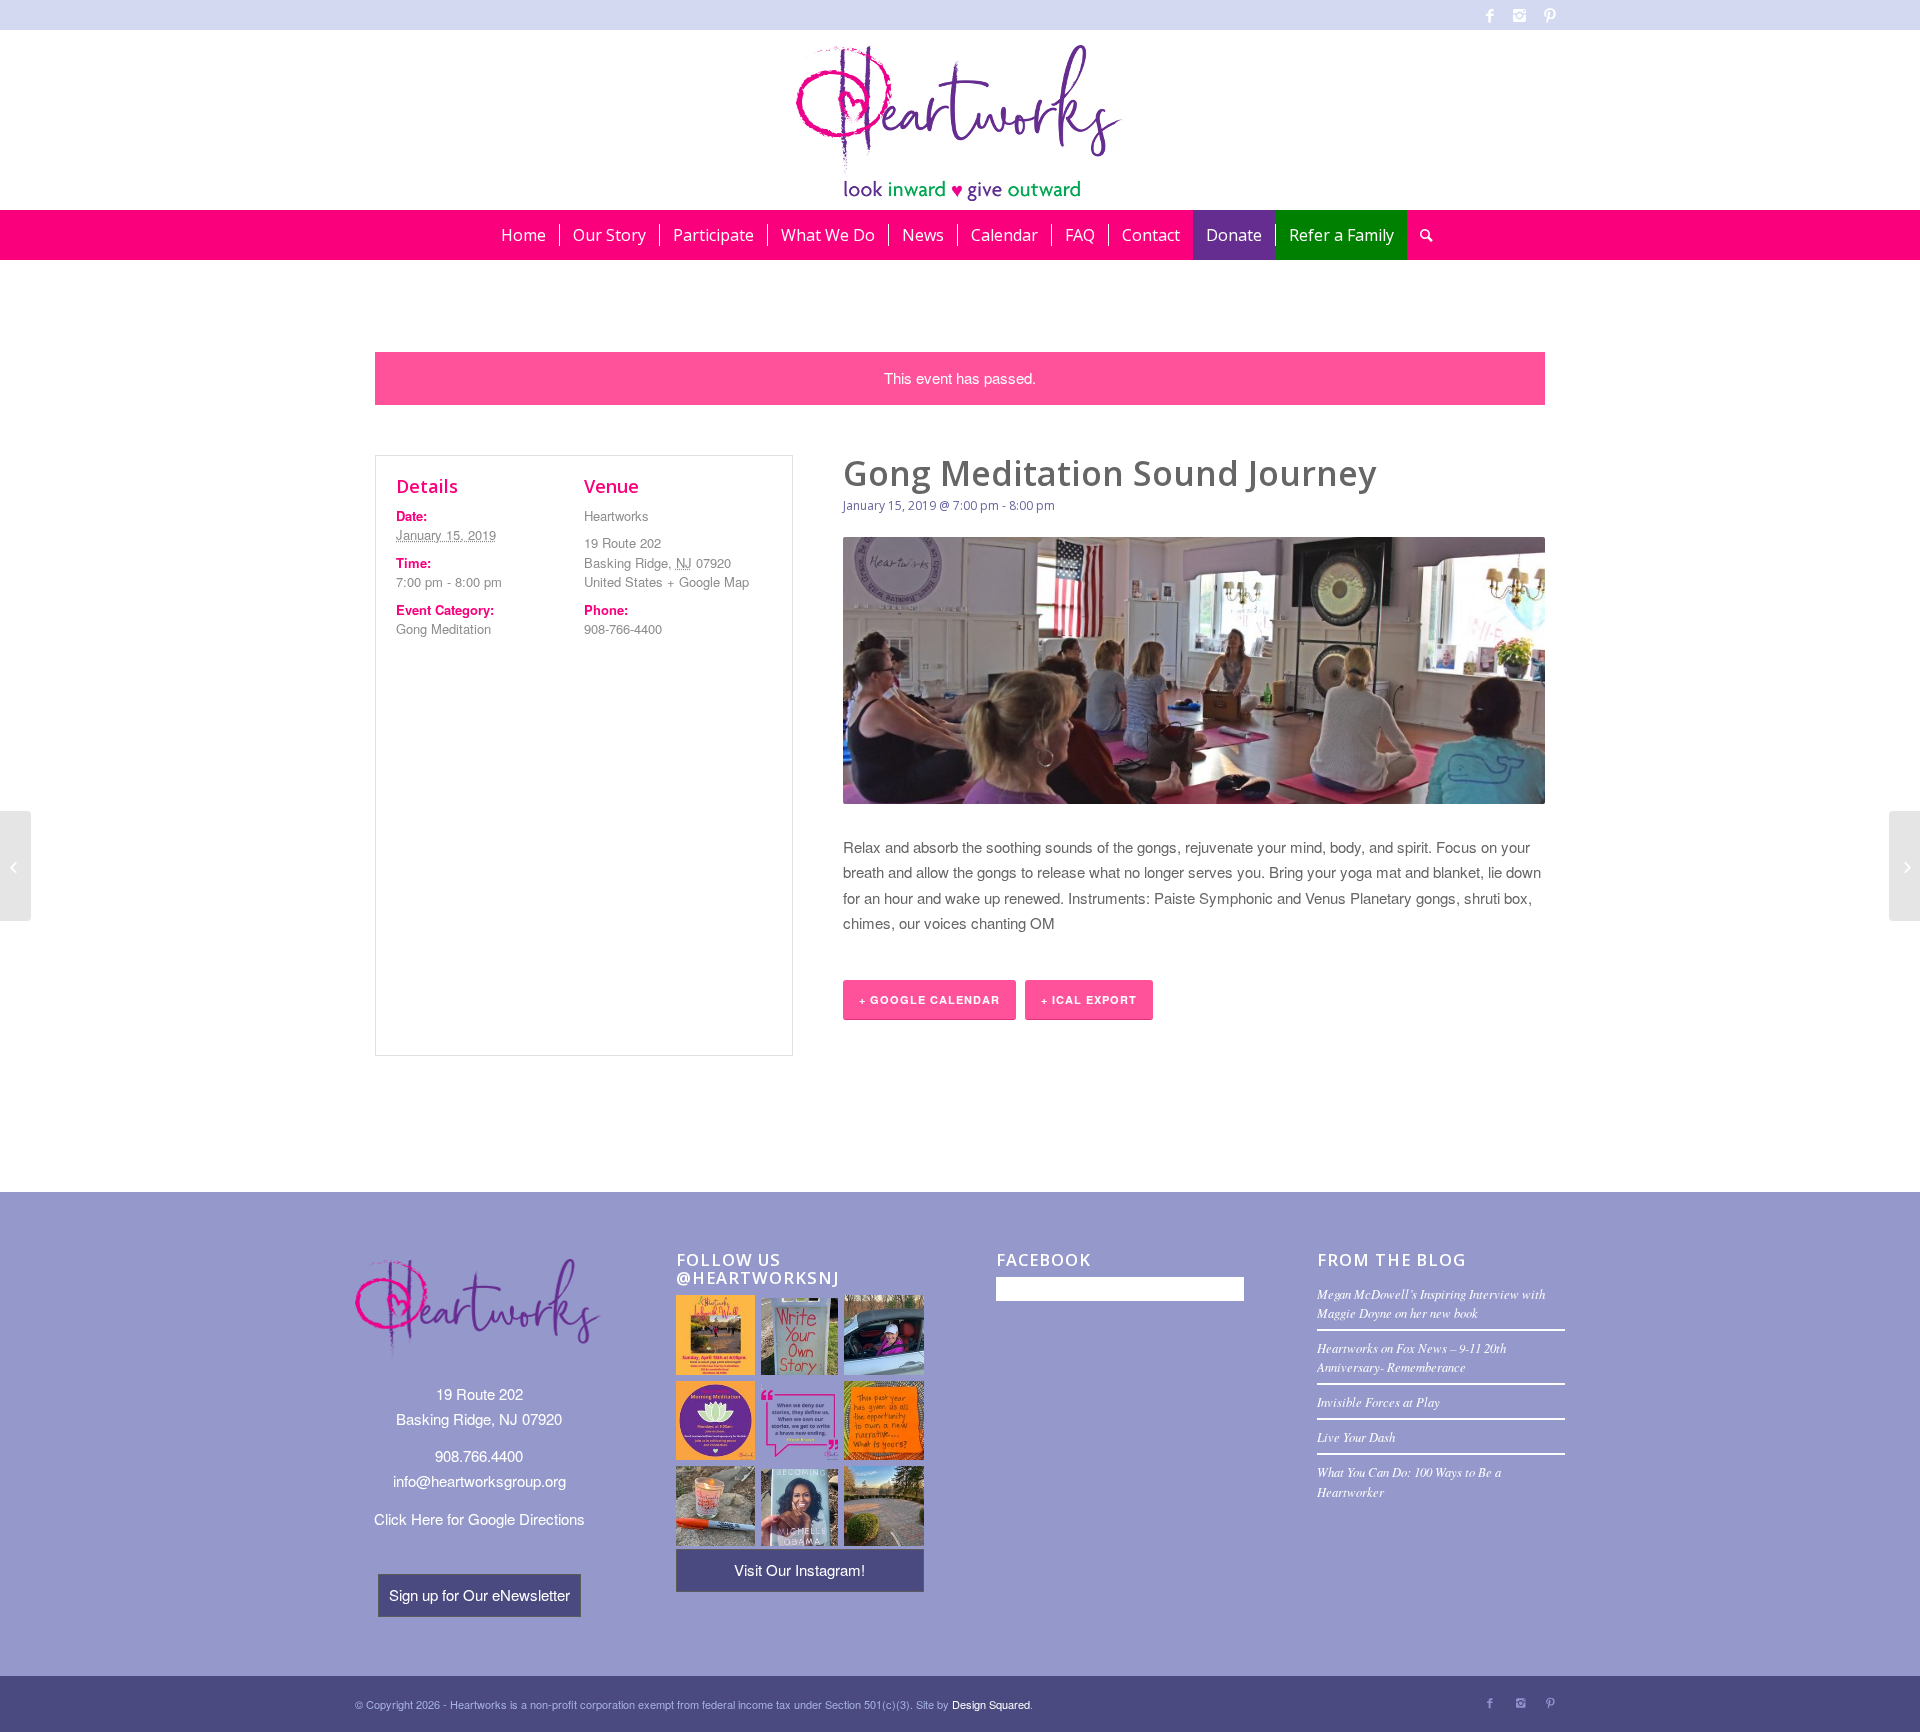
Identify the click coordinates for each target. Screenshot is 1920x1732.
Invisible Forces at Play (1378, 1401)
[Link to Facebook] (1489, 15)
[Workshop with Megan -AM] (15, 866)
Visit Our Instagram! (799, 1569)
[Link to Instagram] (1519, 15)
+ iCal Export (1089, 999)
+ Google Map (708, 581)
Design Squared (991, 1704)
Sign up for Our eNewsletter (479, 1594)
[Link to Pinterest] (1550, 15)
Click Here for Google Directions (479, 1518)
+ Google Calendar (929, 999)
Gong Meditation (443, 628)
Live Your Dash (1356, 1436)
